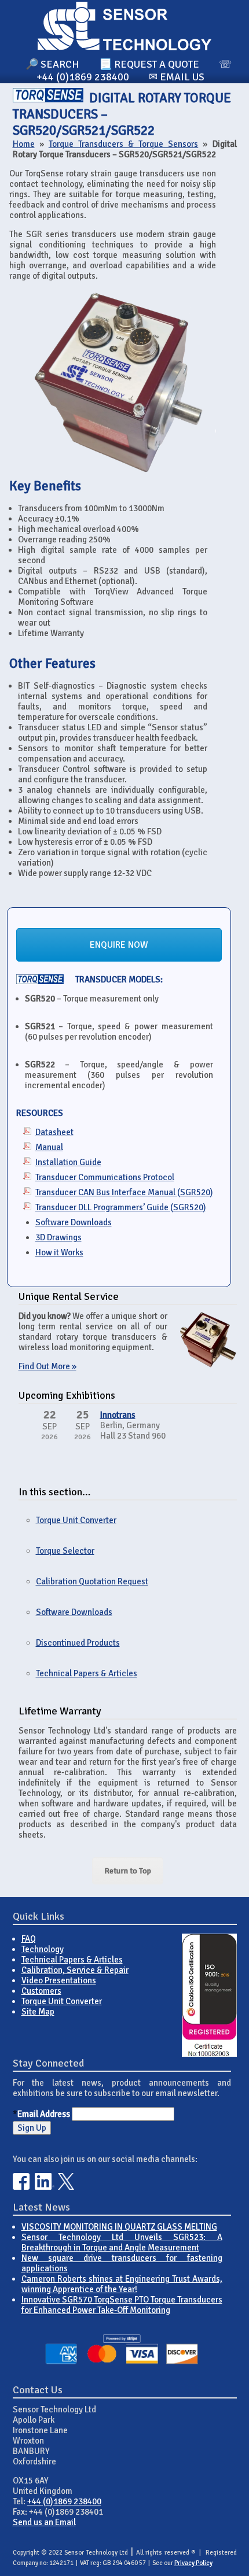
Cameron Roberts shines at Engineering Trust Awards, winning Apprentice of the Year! (122, 2284)
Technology (43, 1949)
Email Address (44, 2114)
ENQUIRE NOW (119, 945)
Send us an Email (44, 2522)
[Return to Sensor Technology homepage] (124, 47)
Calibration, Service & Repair (75, 1970)
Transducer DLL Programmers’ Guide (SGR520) (121, 1207)
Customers (41, 1991)
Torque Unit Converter (76, 1520)
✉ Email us (177, 77)
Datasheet (54, 1132)
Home (24, 144)
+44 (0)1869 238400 (64, 2501)
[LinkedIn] (45, 2187)
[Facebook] (21, 2187)
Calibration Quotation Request (92, 1581)
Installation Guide (68, 1162)
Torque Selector (65, 1551)
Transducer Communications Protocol (105, 1177)
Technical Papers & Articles (87, 1673)
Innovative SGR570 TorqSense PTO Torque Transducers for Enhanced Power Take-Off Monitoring (122, 2305)
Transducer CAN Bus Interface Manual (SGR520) (124, 1192)
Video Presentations (59, 1980)
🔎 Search (52, 64)
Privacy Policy (193, 2563)
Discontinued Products (78, 1643)
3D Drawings (58, 1237)
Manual (49, 1147)
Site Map (38, 2012)
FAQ (29, 1939)
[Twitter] (66, 2187)
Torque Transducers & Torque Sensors (124, 144)
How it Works (59, 1252)
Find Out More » (47, 1366)
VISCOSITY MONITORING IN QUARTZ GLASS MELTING (119, 2227)
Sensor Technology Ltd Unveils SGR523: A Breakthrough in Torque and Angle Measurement (122, 2242)
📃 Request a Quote (149, 64)
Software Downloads (74, 1222)
